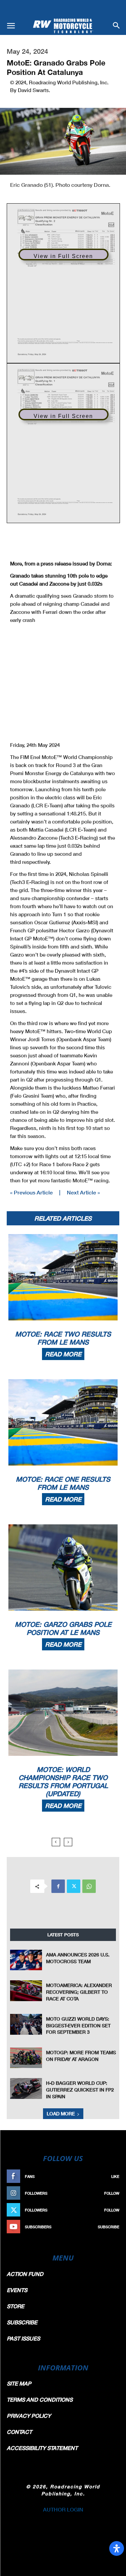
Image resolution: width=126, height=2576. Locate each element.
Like (115, 2176)
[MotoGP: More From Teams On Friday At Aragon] (26, 2058)
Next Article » (83, 1192)
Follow (112, 2193)
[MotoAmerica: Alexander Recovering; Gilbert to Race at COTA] (26, 1991)
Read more (63, 1354)
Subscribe (109, 2227)
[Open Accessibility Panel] (117, 2548)
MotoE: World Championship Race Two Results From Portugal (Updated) (63, 1781)
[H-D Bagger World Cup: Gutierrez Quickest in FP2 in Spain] (26, 2088)
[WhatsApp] (89, 1886)
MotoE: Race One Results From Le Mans (63, 1483)
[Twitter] (74, 1886)
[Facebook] (58, 1886)
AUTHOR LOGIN (63, 2509)
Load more (61, 2114)
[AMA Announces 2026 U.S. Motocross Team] (26, 1960)
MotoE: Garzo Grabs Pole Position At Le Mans (63, 1628)
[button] (11, 26)
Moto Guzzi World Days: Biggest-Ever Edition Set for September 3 (78, 2025)
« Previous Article (31, 1192)
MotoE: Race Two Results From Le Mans (63, 1338)
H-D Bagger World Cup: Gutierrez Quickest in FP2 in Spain (80, 2089)
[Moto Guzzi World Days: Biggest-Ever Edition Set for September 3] (26, 2024)
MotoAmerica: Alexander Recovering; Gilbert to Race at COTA (79, 1992)
